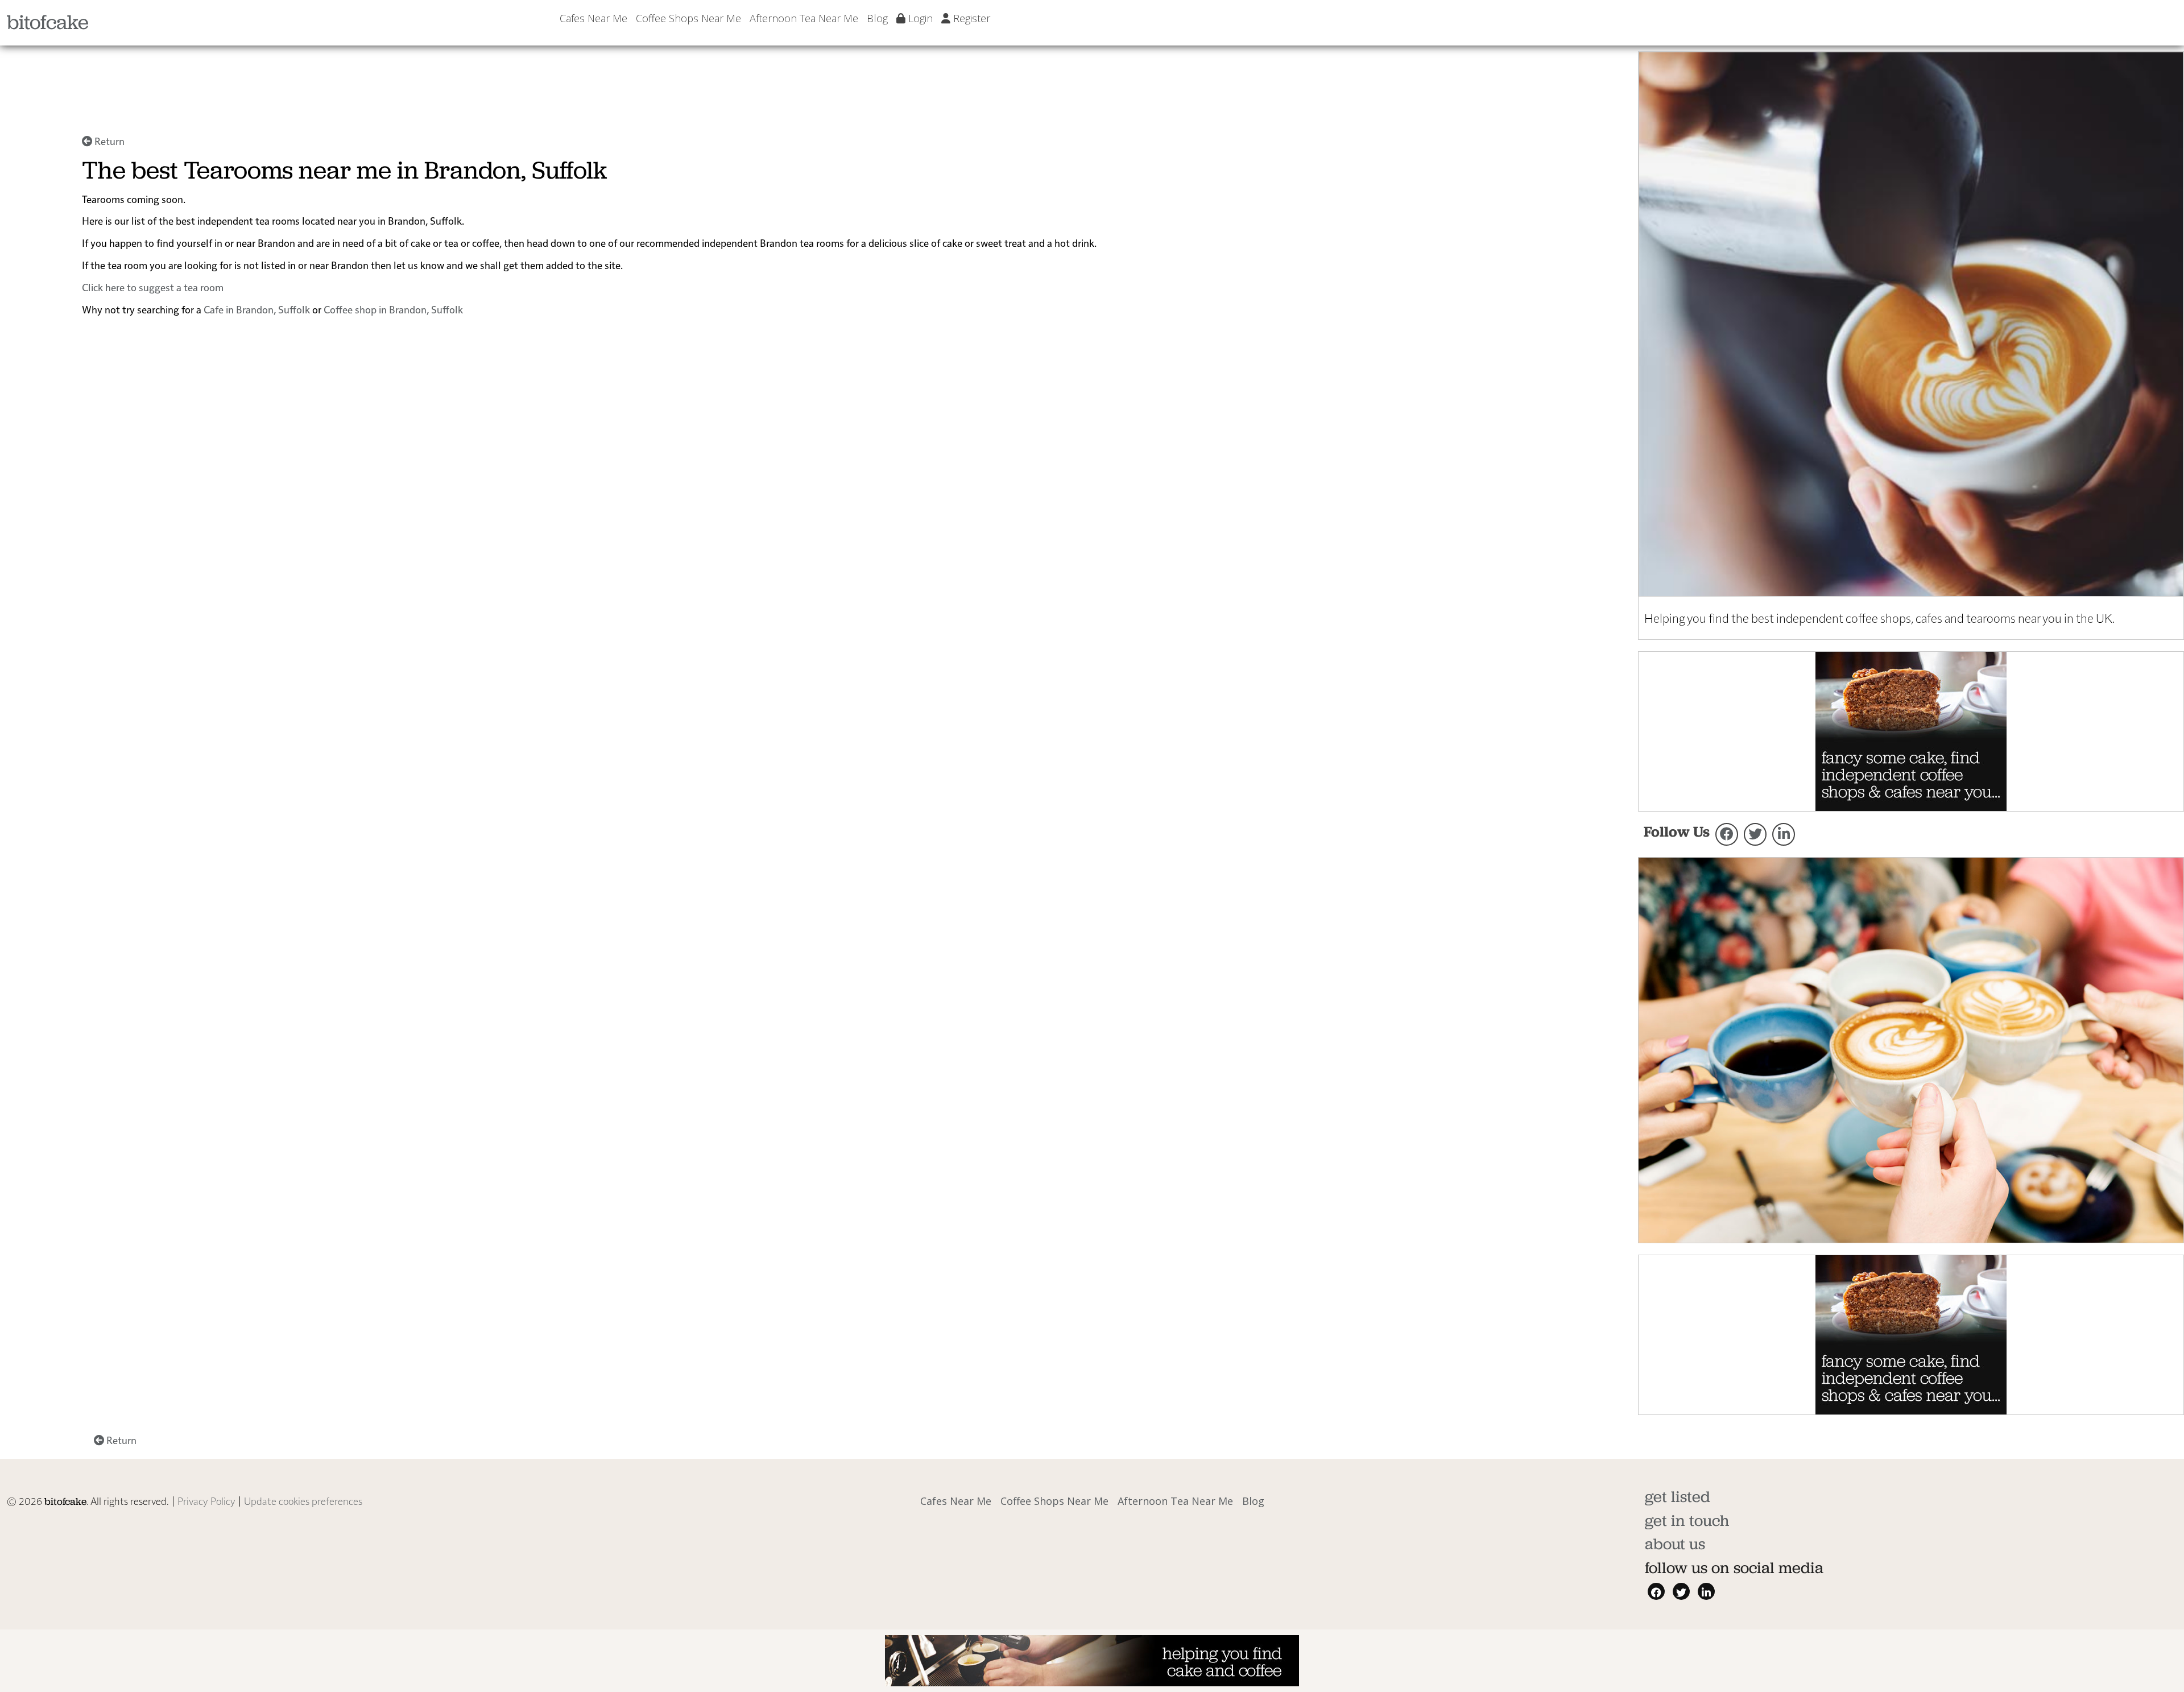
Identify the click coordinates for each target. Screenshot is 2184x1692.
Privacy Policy (206, 1501)
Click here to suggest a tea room (153, 287)
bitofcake (48, 22)
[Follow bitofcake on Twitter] (1755, 834)
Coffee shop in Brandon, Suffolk (393, 309)
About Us (1675, 1544)
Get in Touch (1687, 1521)
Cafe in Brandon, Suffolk (257, 309)
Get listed (1678, 1497)
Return (108, 141)
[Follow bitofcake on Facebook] (1727, 834)
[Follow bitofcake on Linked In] (1784, 834)
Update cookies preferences (303, 1501)
